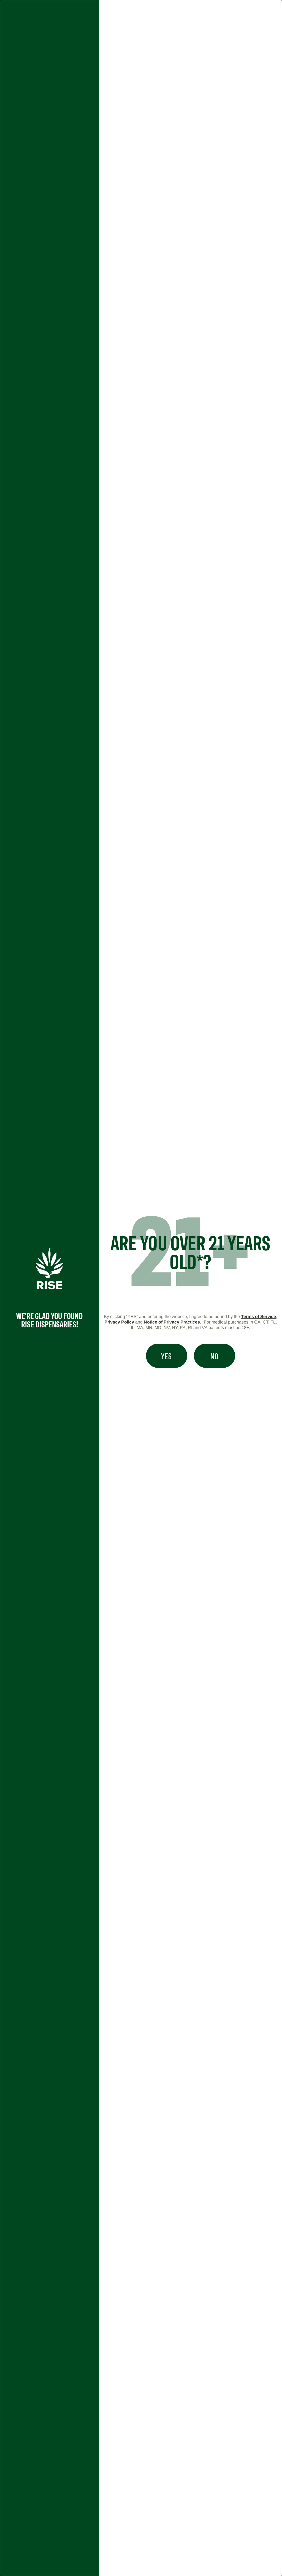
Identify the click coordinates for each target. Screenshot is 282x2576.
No (214, 1356)
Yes (166, 1356)
